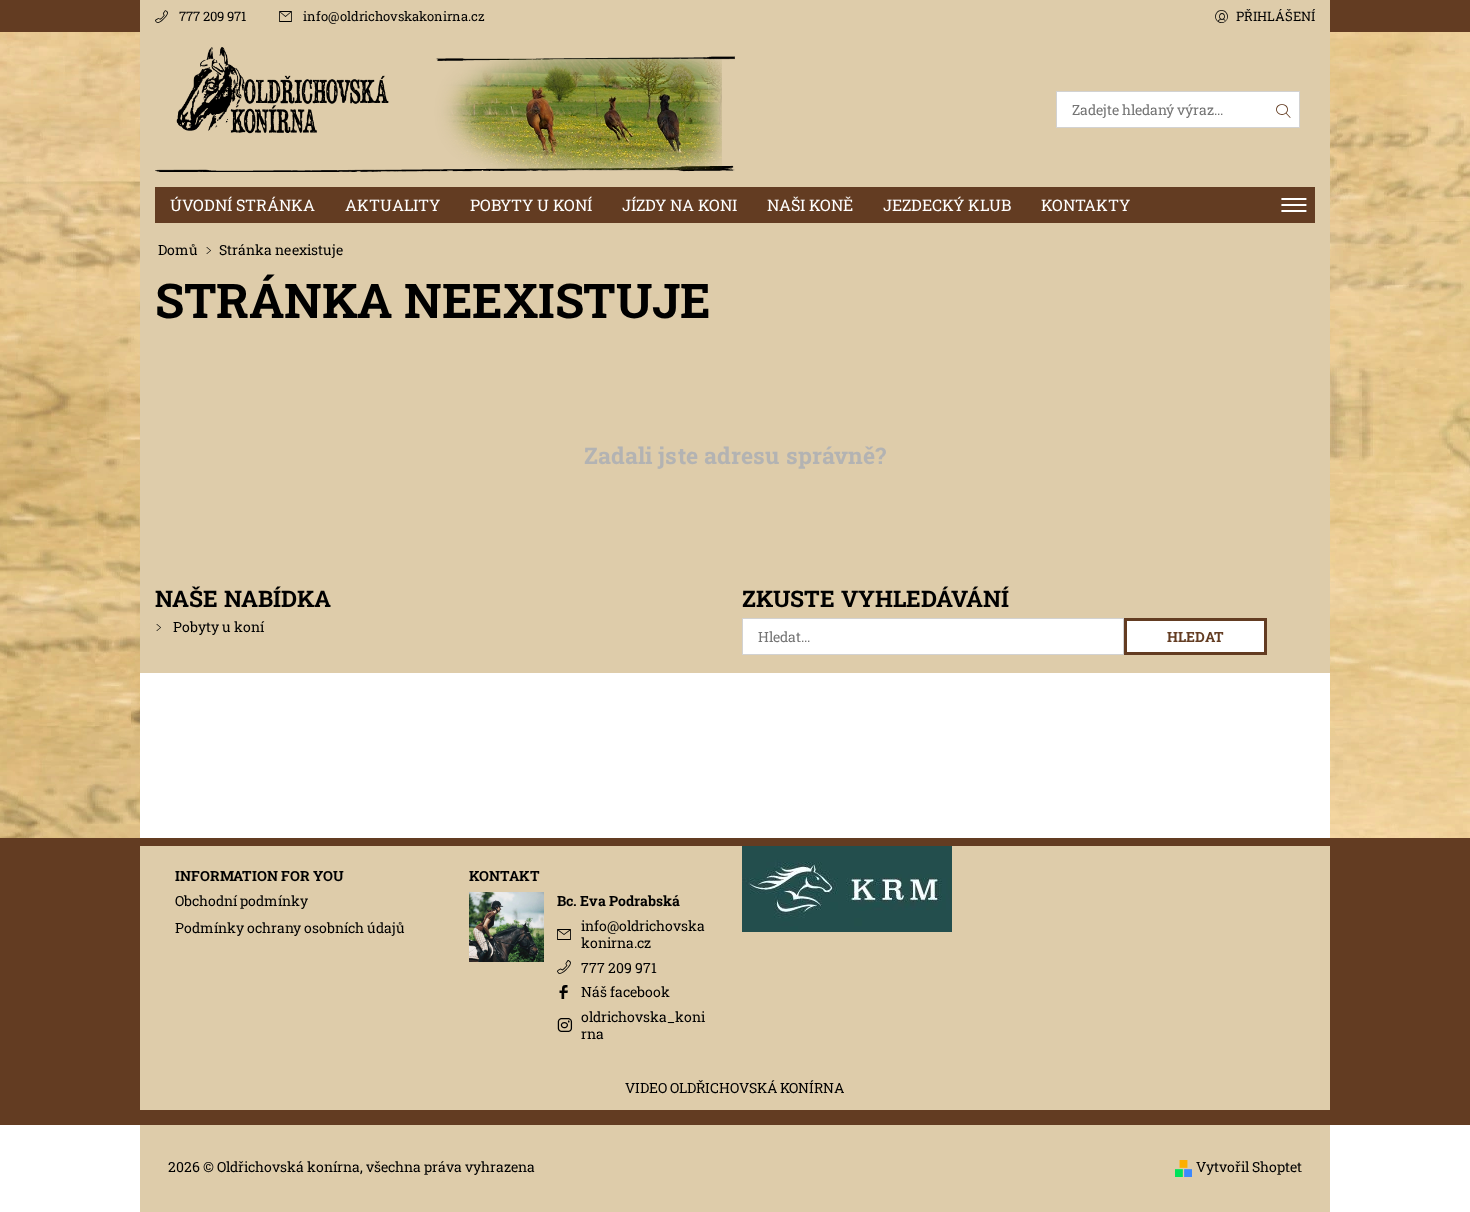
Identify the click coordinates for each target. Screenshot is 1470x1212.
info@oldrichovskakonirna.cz (394, 16)
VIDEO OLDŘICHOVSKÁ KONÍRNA (734, 1088)
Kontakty (1085, 204)
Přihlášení (1275, 16)
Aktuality (392, 204)
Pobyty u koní (531, 204)
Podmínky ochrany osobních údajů (290, 927)
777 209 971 (212, 16)
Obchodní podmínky (241, 900)
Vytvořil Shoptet (1249, 1166)
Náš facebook (625, 991)
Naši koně (810, 204)
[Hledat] (1284, 109)
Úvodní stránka (242, 204)
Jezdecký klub (947, 204)
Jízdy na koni (679, 204)
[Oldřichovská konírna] (445, 107)
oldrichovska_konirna (643, 1025)
